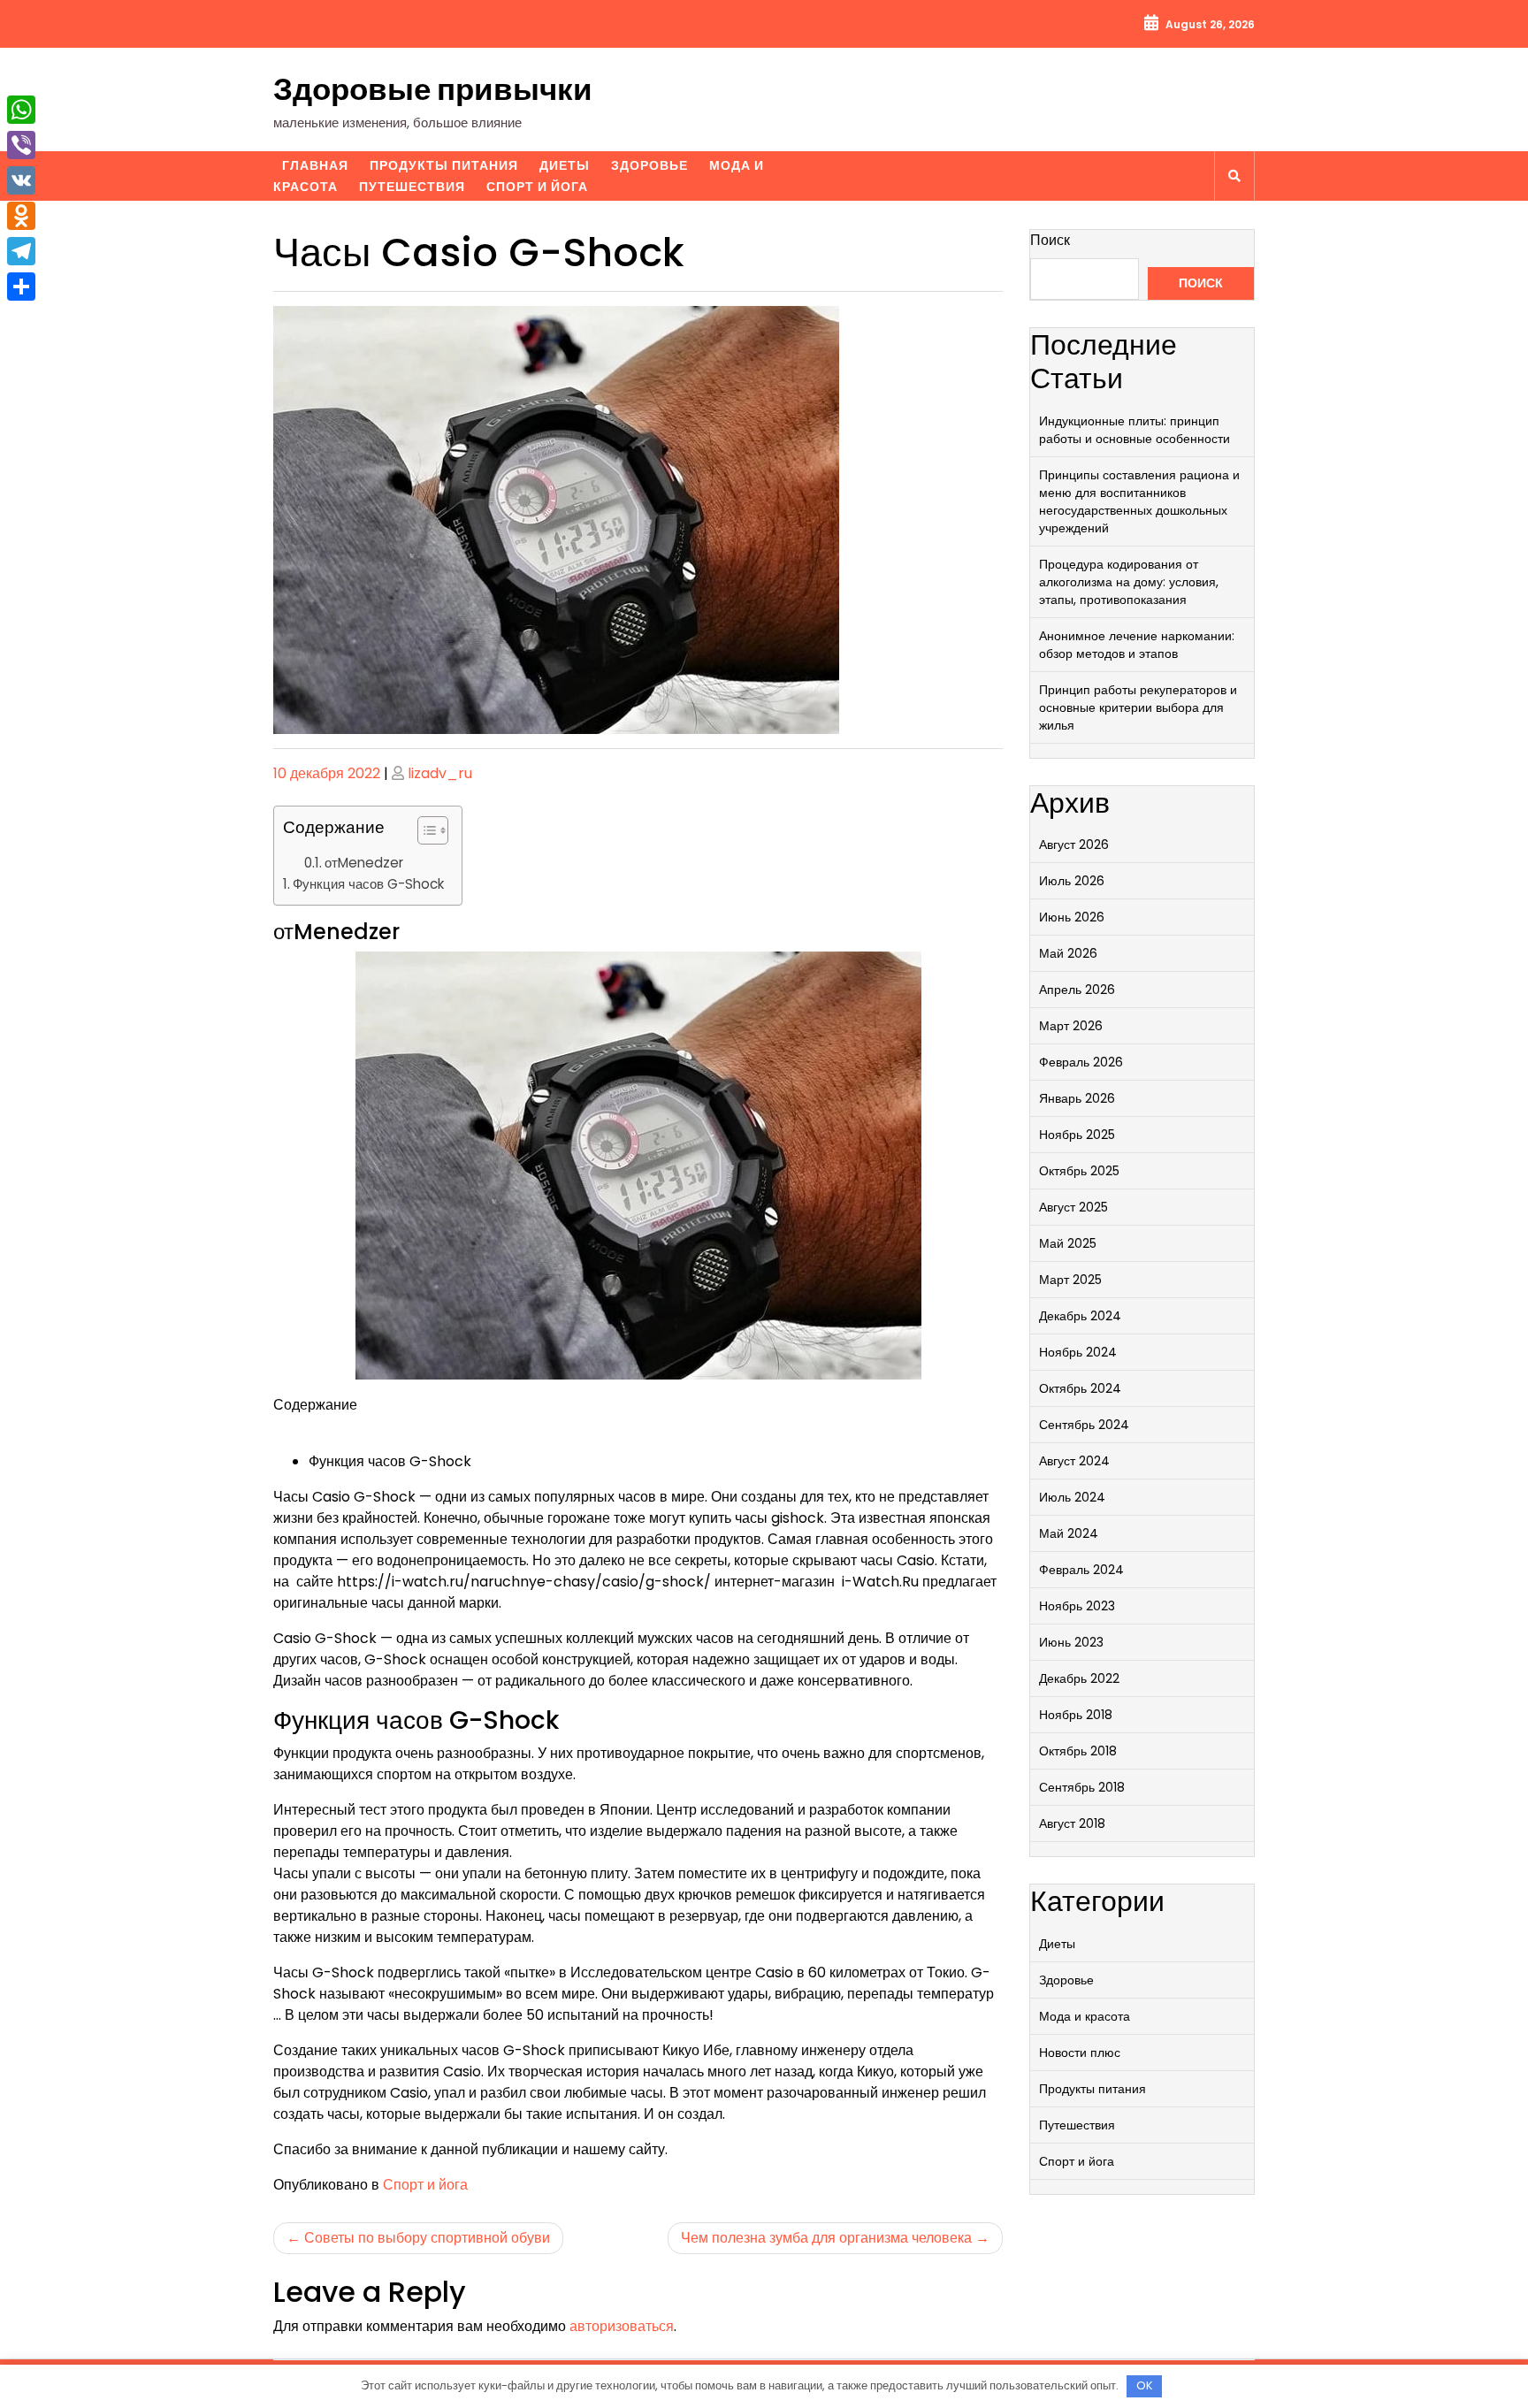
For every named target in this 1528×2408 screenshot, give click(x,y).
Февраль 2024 (1081, 1570)
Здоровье (649, 165)
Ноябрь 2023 (1077, 1606)
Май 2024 (1069, 1533)
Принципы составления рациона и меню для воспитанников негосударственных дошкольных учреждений (1139, 501)
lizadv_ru (440, 773)
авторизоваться (622, 2326)
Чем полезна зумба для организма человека (826, 2238)
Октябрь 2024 (1080, 1388)
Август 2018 (1072, 1823)
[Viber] (21, 145)
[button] (424, 834)
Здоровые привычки (433, 89)
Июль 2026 (1072, 881)
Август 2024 (1074, 1461)
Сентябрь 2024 (1084, 1425)
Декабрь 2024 (1080, 1316)
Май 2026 (1068, 953)
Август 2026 (1074, 845)
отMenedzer (364, 863)
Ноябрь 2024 (1078, 1352)
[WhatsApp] (21, 110)
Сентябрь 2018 (1082, 1787)
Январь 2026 (1077, 1098)
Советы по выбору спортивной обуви (427, 2238)
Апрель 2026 (1077, 990)
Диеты (565, 165)
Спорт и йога (537, 187)
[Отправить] (21, 287)
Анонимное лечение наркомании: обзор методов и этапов (1137, 645)
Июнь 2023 (1071, 1642)
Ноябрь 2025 (1077, 1135)
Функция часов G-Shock (368, 884)
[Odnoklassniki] (21, 216)
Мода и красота (1085, 2016)
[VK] (21, 180)
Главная (315, 165)
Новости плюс (1080, 2053)
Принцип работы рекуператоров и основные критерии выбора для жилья (1138, 707)
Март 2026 (1071, 1026)
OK (1145, 2385)
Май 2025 (1068, 1243)
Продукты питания (444, 165)
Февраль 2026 (1081, 1062)
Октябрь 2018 (1078, 1751)
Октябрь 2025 (1079, 1171)
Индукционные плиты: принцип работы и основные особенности (1135, 430)
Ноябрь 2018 (1076, 1715)
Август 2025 (1073, 1207)
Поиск (1050, 240)
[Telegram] (21, 251)
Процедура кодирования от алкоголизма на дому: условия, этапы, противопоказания (1129, 582)
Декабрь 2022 (1079, 1678)
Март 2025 (1070, 1280)
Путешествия (412, 187)
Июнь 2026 (1072, 917)
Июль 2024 (1072, 1497)
